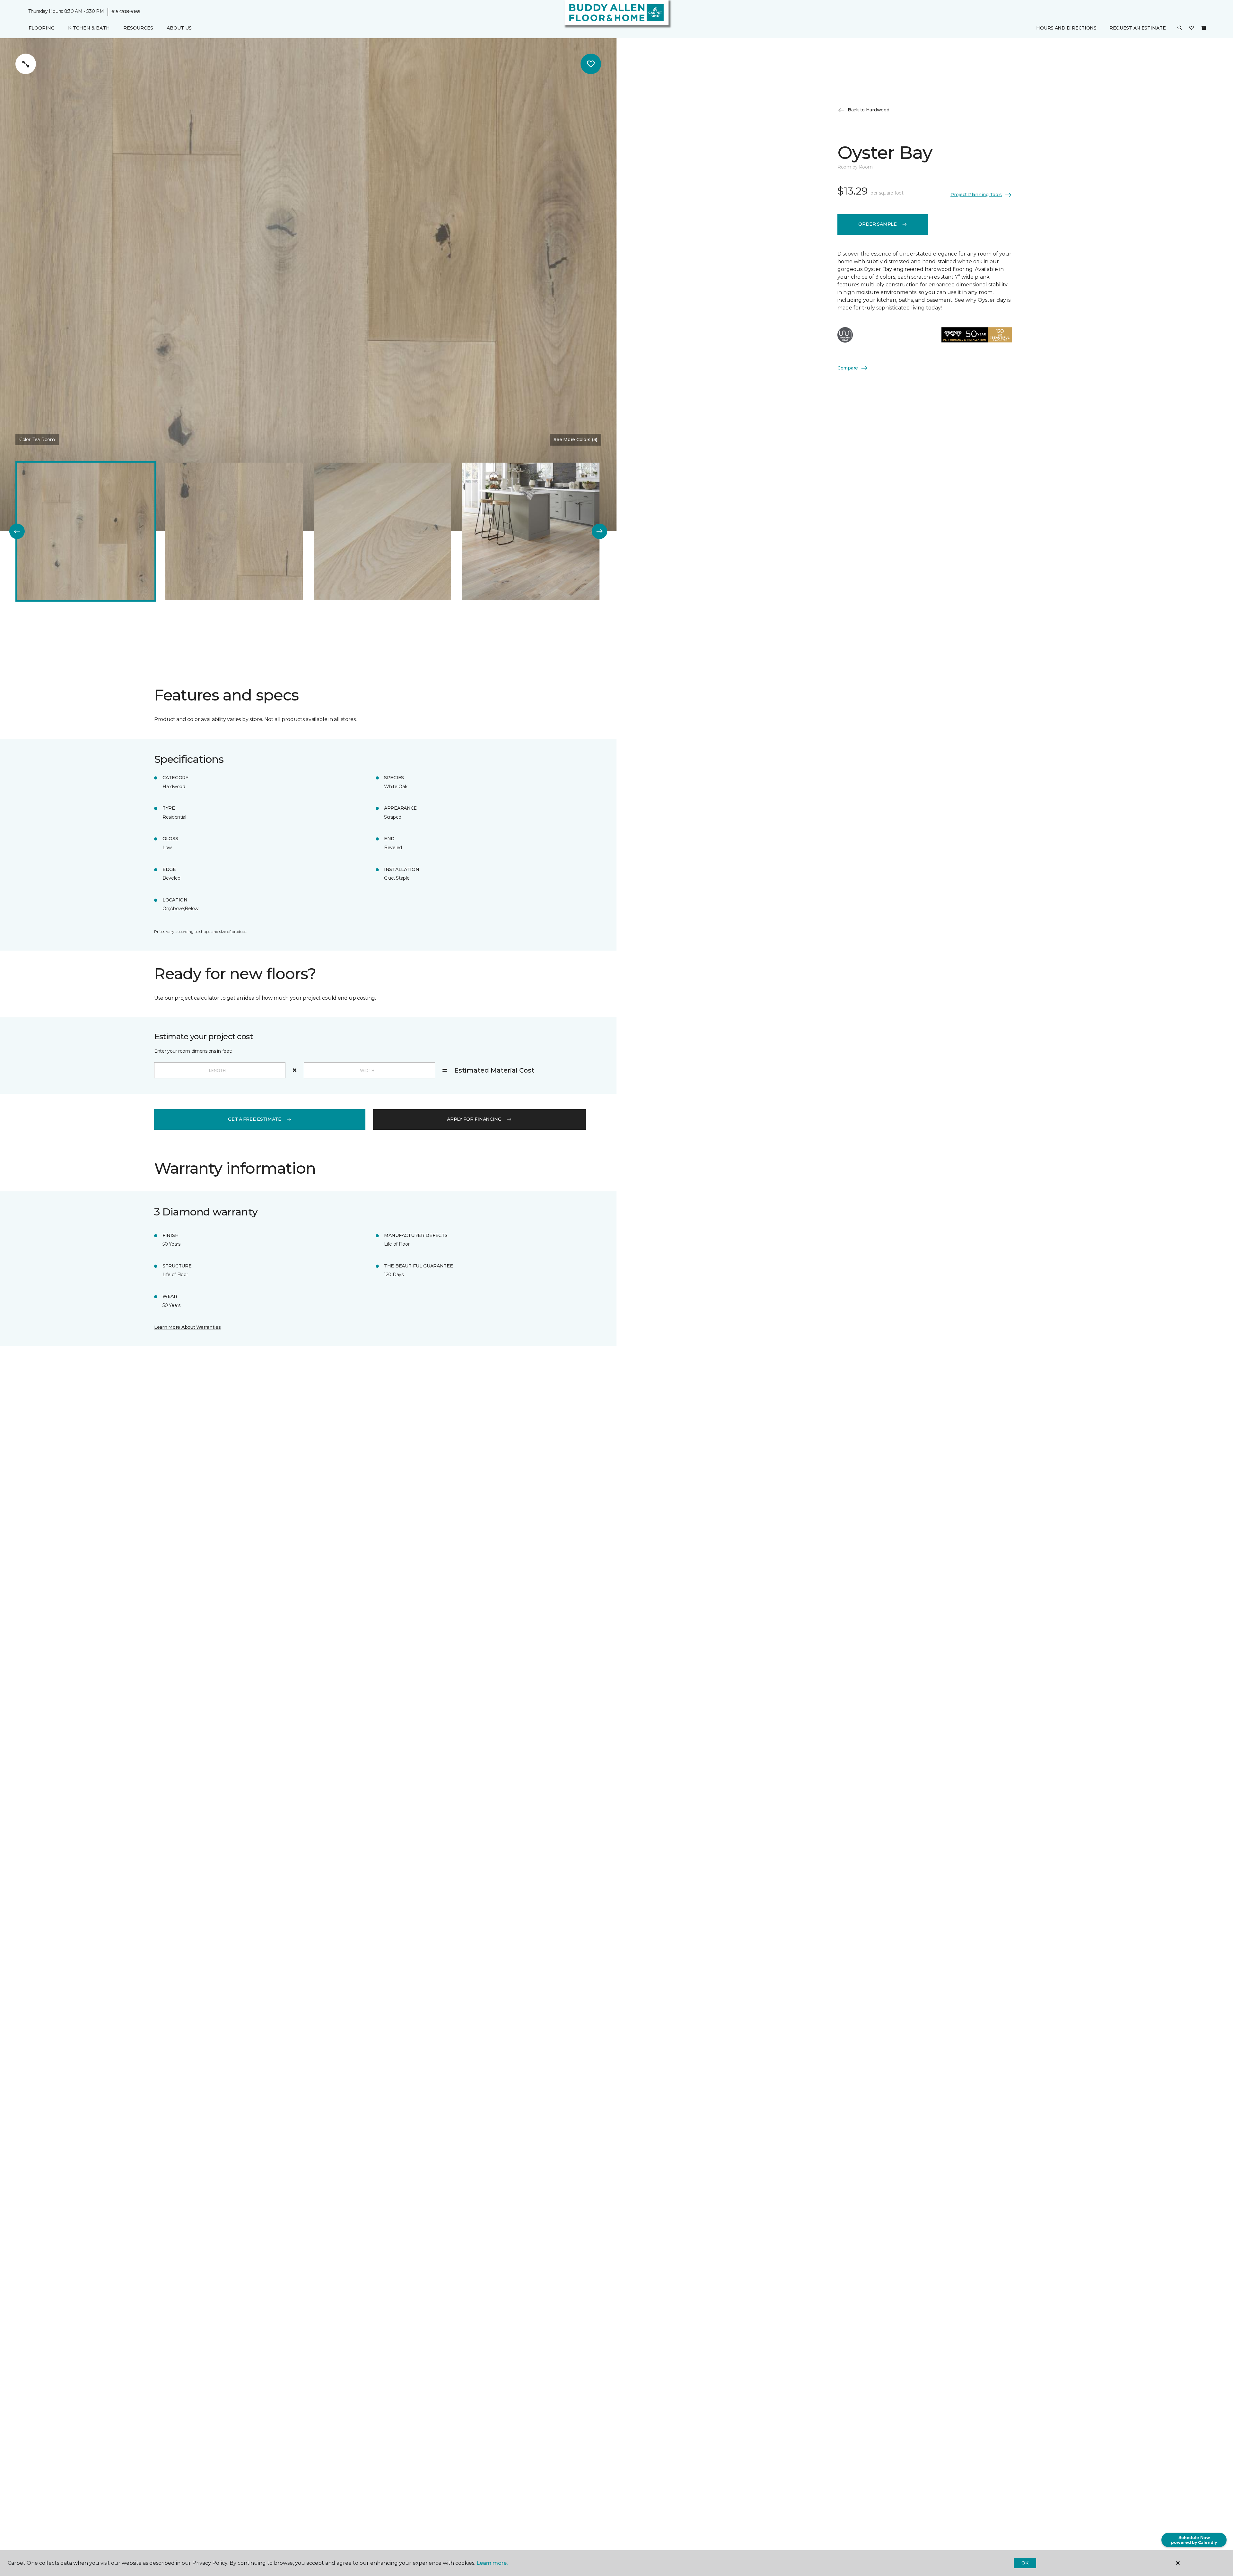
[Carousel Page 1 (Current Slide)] (86, 531)
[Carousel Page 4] (531, 531)
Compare (848, 368)
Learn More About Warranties (187, 1327)
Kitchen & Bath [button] (89, 28)
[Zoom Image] (26, 64)
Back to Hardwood (869, 110)
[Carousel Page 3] (382, 531)
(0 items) (1204, 28)
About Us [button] (179, 28)
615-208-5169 (126, 12)
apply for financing (474, 1119)
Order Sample (878, 224)
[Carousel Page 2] (234, 531)
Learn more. (492, 2563)
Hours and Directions (1066, 28)
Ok (1025, 2563)
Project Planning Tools (976, 195)
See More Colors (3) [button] (575, 439)
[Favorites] (1192, 28)
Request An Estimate (1138, 28)
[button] (1180, 28)
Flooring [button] (42, 28)
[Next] (599, 531)
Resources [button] (138, 28)
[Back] (17, 531)
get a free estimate (255, 1119)
